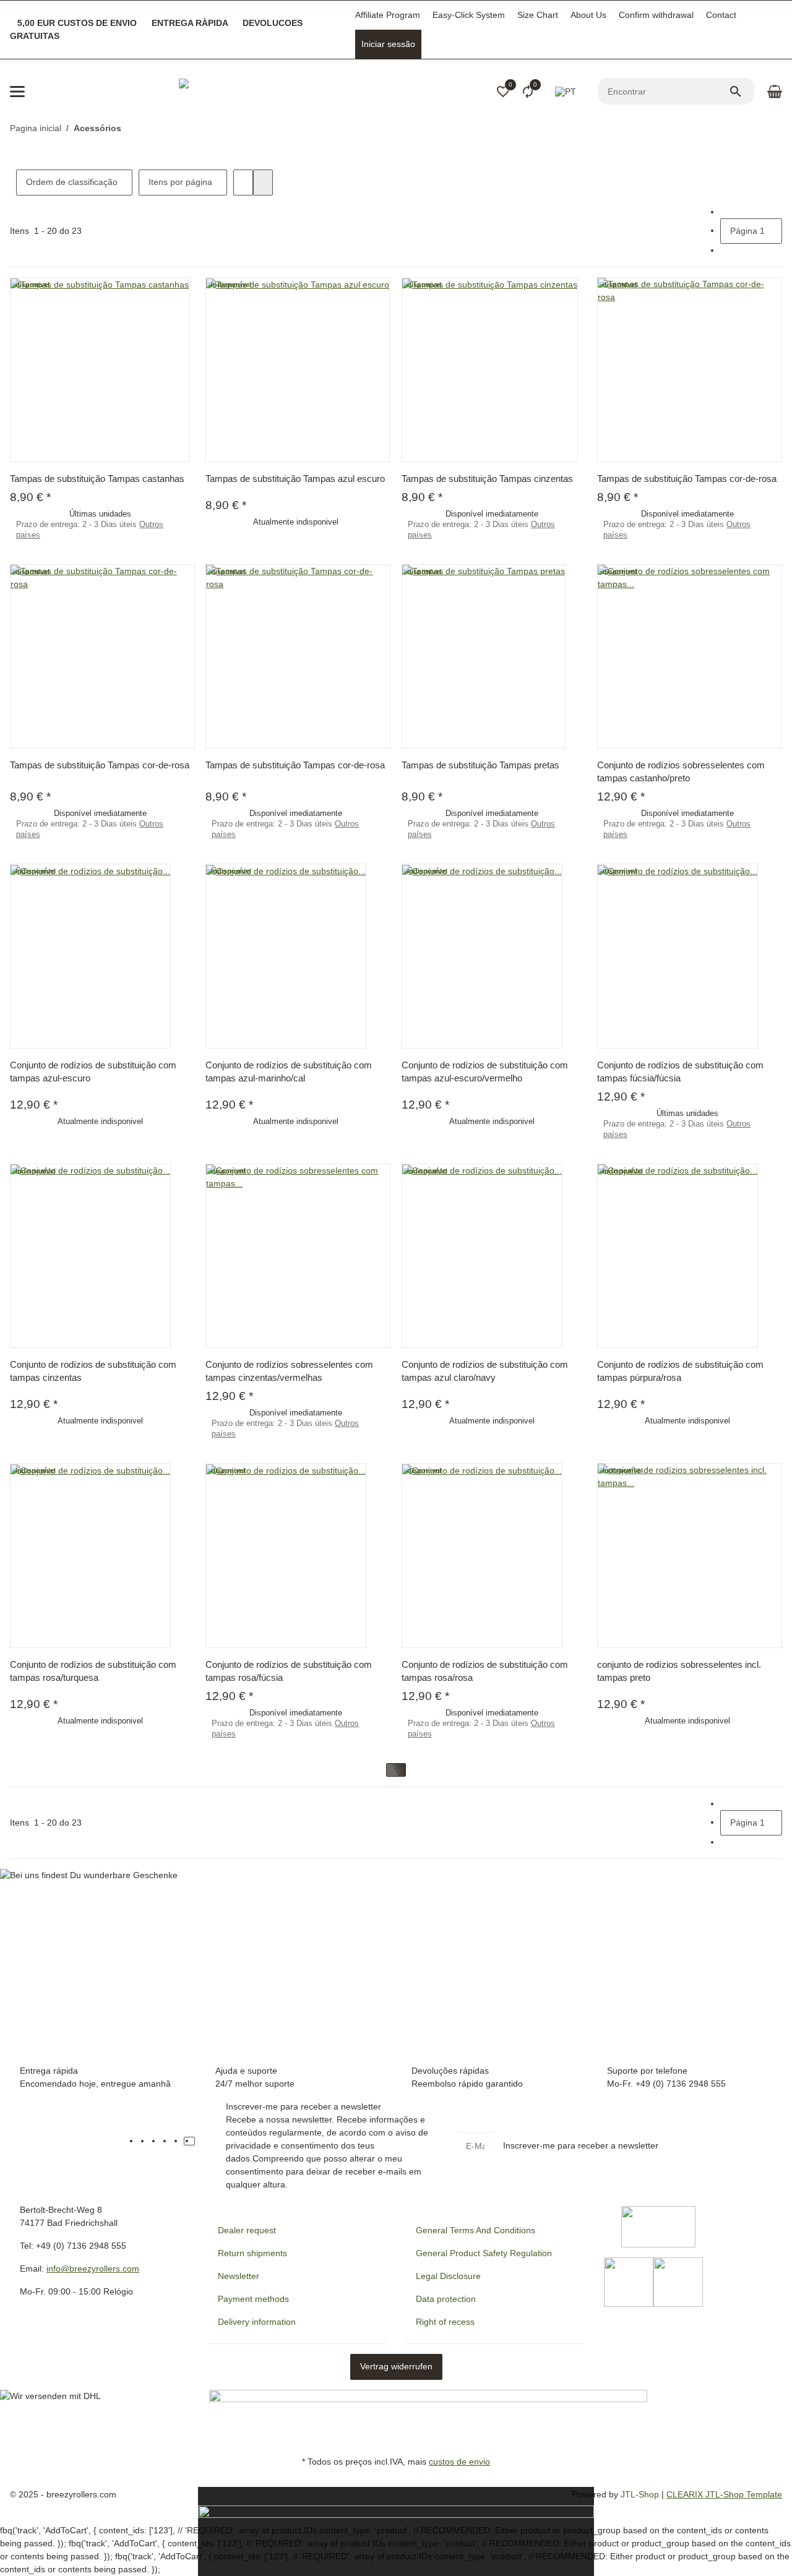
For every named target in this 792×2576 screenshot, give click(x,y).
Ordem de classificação (72, 182)
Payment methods (253, 2299)
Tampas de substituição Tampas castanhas (97, 479)
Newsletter (239, 2276)
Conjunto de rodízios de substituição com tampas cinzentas (93, 1371)
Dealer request (247, 2230)
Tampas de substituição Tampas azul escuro (295, 479)
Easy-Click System (469, 15)
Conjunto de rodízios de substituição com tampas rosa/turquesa (93, 1671)
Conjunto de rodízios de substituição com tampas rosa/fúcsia (289, 1671)
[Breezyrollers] (265, 92)
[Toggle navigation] (17, 92)
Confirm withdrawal (656, 15)
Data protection (446, 2299)
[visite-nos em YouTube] (156, 2141)
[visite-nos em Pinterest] (167, 2141)
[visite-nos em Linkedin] (200, 2141)
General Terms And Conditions (476, 2230)
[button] (503, 92)
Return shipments (252, 2253)
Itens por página (180, 182)
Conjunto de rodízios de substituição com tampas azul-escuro (93, 1071)
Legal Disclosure (448, 2276)
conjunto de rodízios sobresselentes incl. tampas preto (679, 1671)
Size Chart (538, 15)
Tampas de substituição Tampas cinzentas (487, 479)
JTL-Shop (641, 2494)
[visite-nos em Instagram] (178, 2141)
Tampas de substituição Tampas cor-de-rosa (687, 479)
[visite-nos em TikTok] (189, 2141)
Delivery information (257, 2322)
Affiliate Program (388, 15)
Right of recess (445, 2322)
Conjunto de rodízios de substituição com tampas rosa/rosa (485, 1671)
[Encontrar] (741, 92)
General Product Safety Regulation (484, 2253)
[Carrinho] (773, 92)
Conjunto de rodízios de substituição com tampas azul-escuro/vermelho (485, 1071)
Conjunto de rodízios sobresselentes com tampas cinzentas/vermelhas (289, 1371)
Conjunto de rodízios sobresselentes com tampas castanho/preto (681, 771)
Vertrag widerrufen (396, 2366)
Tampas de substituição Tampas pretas (480, 765)
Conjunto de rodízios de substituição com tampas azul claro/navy (485, 1371)
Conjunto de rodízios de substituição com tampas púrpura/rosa (680, 1371)
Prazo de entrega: (90, 530)
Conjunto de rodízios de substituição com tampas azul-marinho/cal (289, 1071)
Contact (721, 15)
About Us (588, 15)
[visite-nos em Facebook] (145, 2141)
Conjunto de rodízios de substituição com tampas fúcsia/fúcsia (680, 1071)
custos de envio (459, 2462)
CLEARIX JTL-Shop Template (724, 2494)
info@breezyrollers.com (93, 2269)
